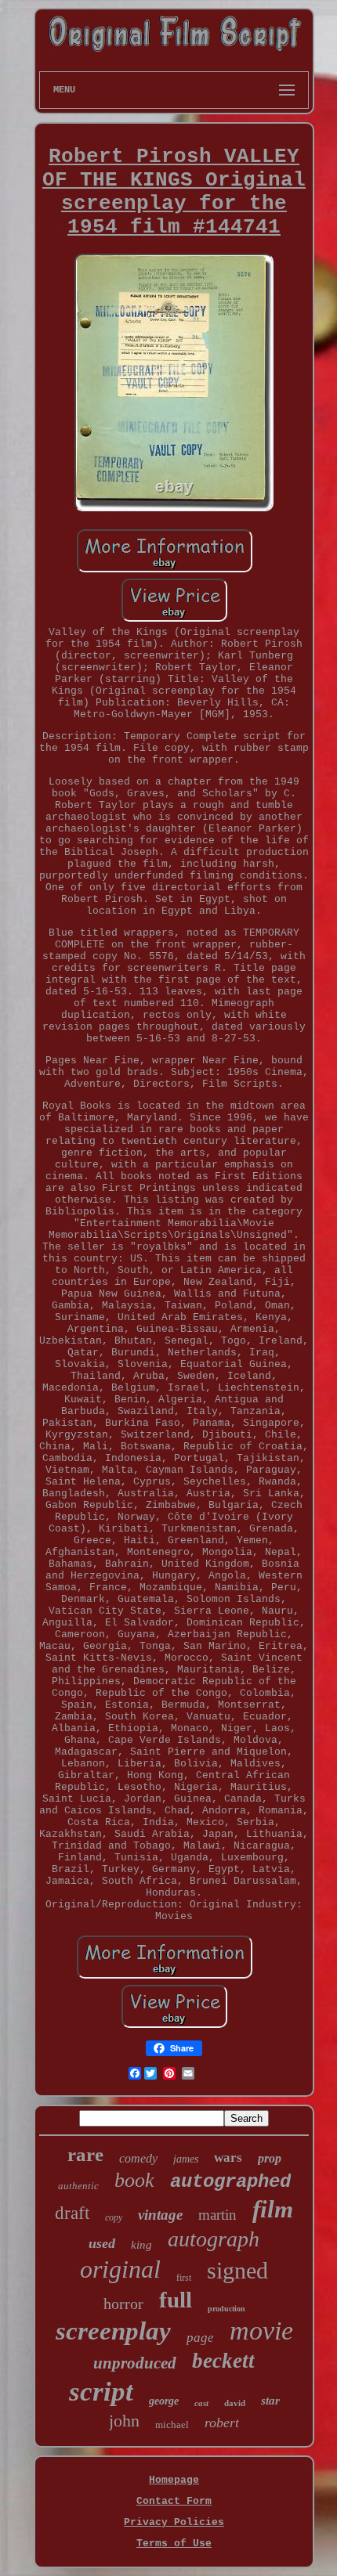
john (124, 2421)
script (101, 2392)
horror (123, 2304)
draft (72, 2213)
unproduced (135, 2363)
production (226, 2309)
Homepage (174, 2480)
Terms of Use (174, 2544)
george (164, 2401)
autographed (230, 2182)
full (176, 2300)
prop (270, 2158)
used (102, 2243)
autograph (214, 2239)
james (186, 2159)
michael (172, 2424)
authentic (78, 2186)
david (235, 2403)
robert (222, 2423)
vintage (160, 2215)
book (134, 2180)
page (200, 2338)
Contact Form (174, 2501)
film (273, 2209)
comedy (138, 2158)
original (120, 2269)
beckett (223, 2361)
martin (217, 2215)
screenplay (113, 2331)
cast (201, 2403)
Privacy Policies (174, 2522)
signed (237, 2270)
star (270, 2401)
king (141, 2245)
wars (228, 2157)
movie (261, 2331)
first (184, 2278)
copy (114, 2217)
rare (85, 2154)
